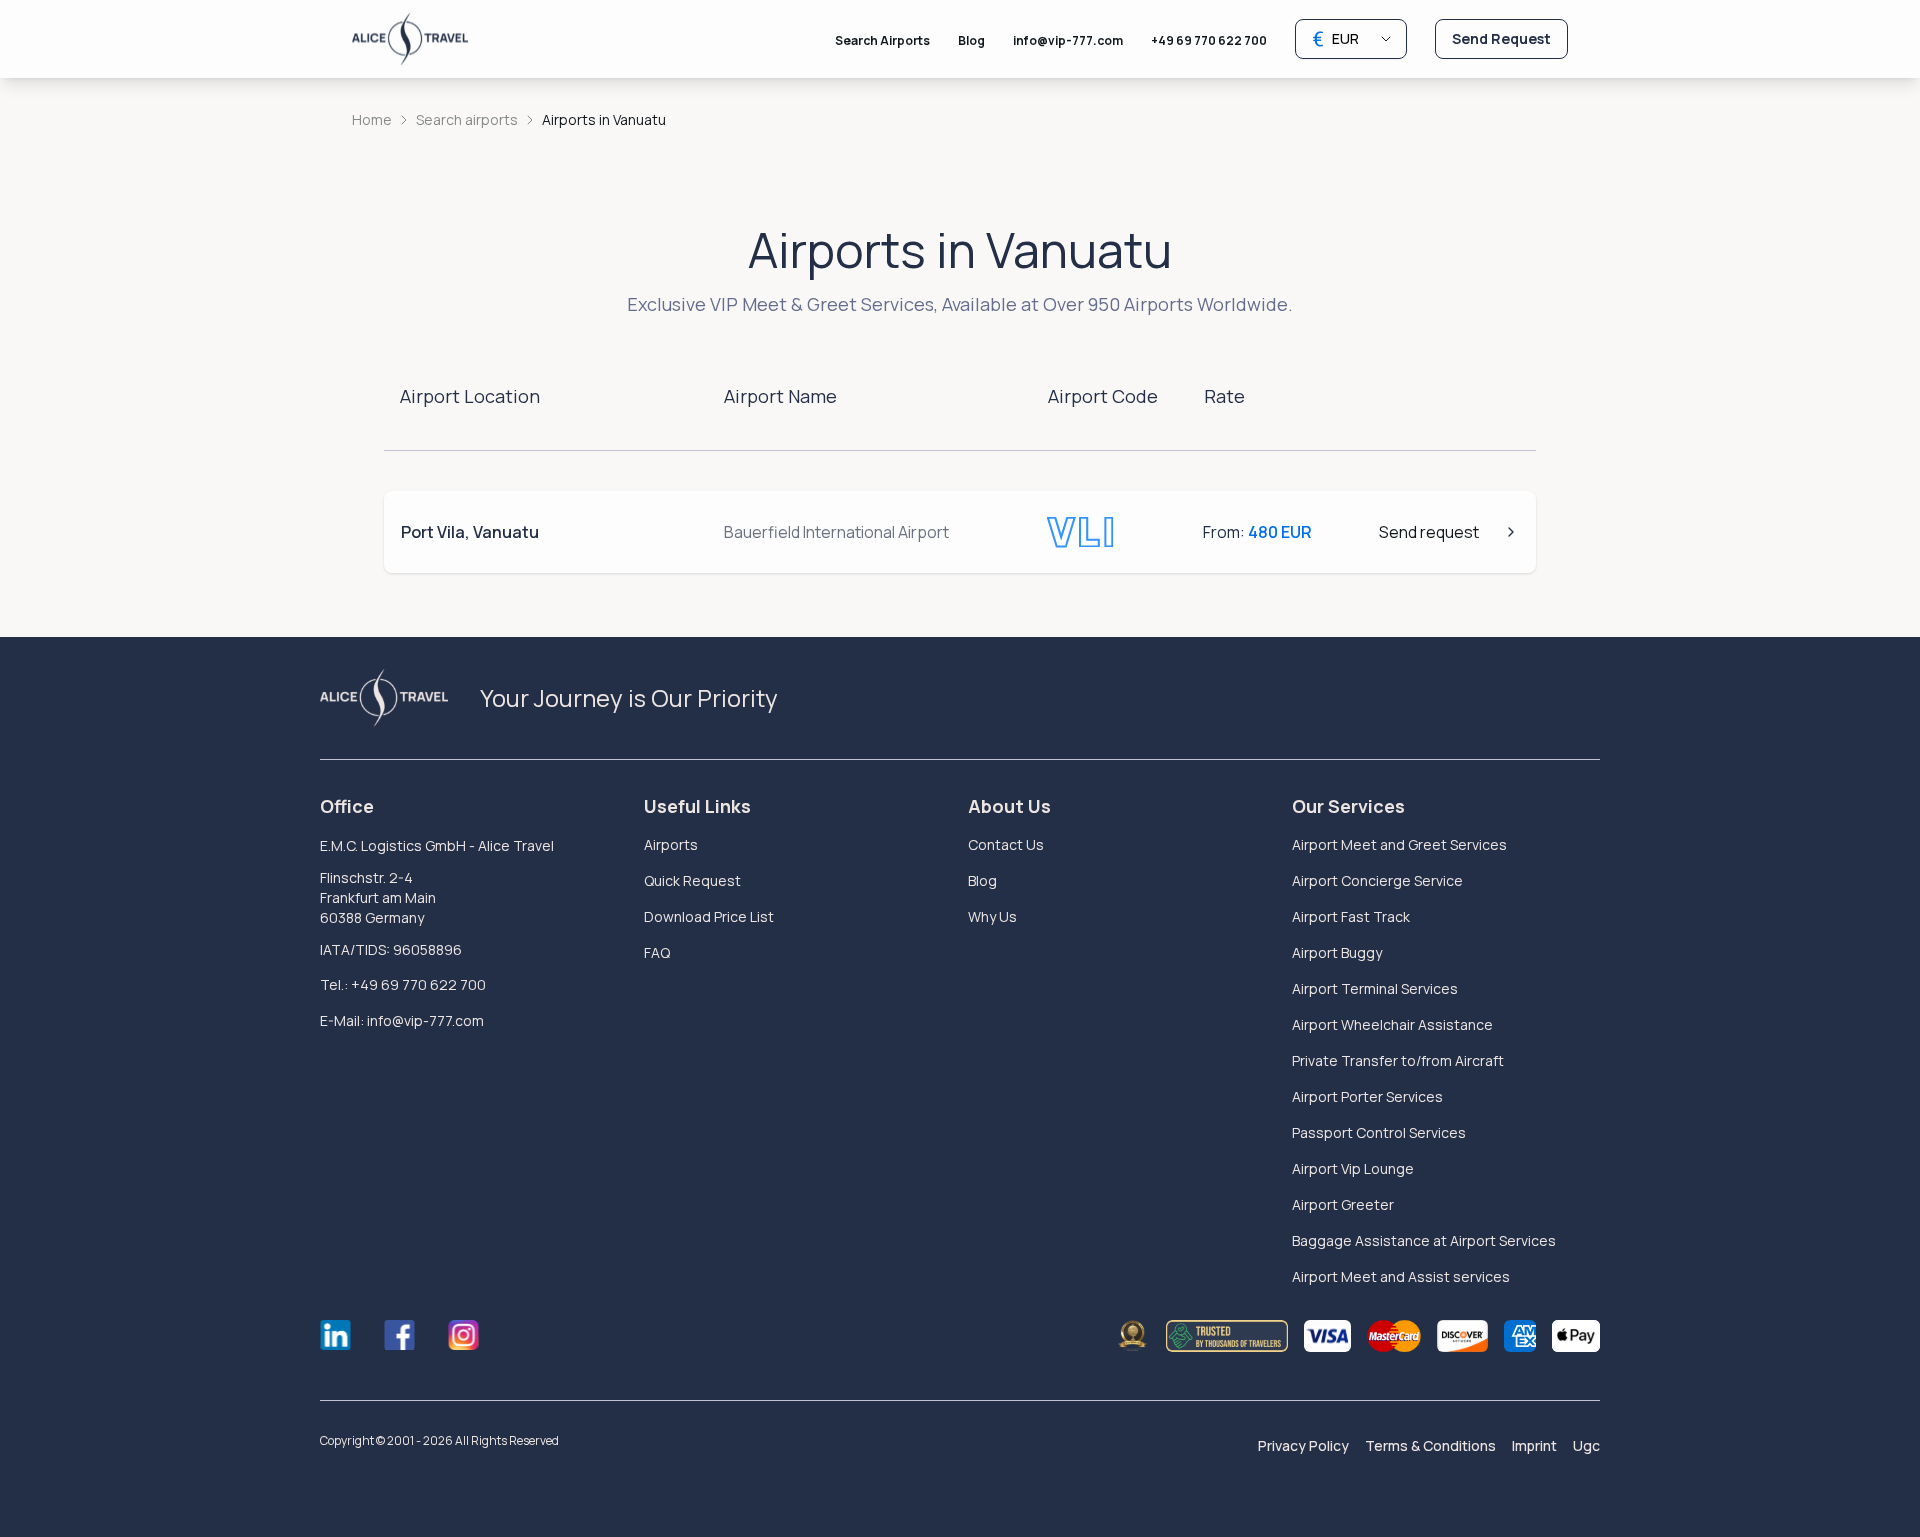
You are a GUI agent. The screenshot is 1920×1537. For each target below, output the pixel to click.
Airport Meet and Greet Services (1399, 844)
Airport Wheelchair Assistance (1392, 1024)
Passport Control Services (1379, 1132)
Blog (971, 40)
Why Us (992, 916)
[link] (604, 120)
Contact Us (1006, 844)
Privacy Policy (1303, 1445)
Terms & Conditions (1430, 1445)
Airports (671, 844)
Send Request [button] (1501, 38)
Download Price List (709, 916)
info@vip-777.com (1068, 40)
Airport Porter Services (1367, 1096)
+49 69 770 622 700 (1209, 40)
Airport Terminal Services (1375, 988)
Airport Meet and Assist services (1401, 1276)
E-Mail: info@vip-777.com (402, 1020)
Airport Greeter (1343, 1204)
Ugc (1586, 1445)
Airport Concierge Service (1377, 880)
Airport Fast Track (1351, 916)
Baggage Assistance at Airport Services (1424, 1240)
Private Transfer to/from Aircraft (1398, 1060)
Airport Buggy (1337, 952)
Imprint (1534, 1445)
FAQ (657, 952)
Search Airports (882, 40)
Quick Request (692, 880)
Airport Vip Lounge (1353, 1168)
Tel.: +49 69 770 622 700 (403, 984)
